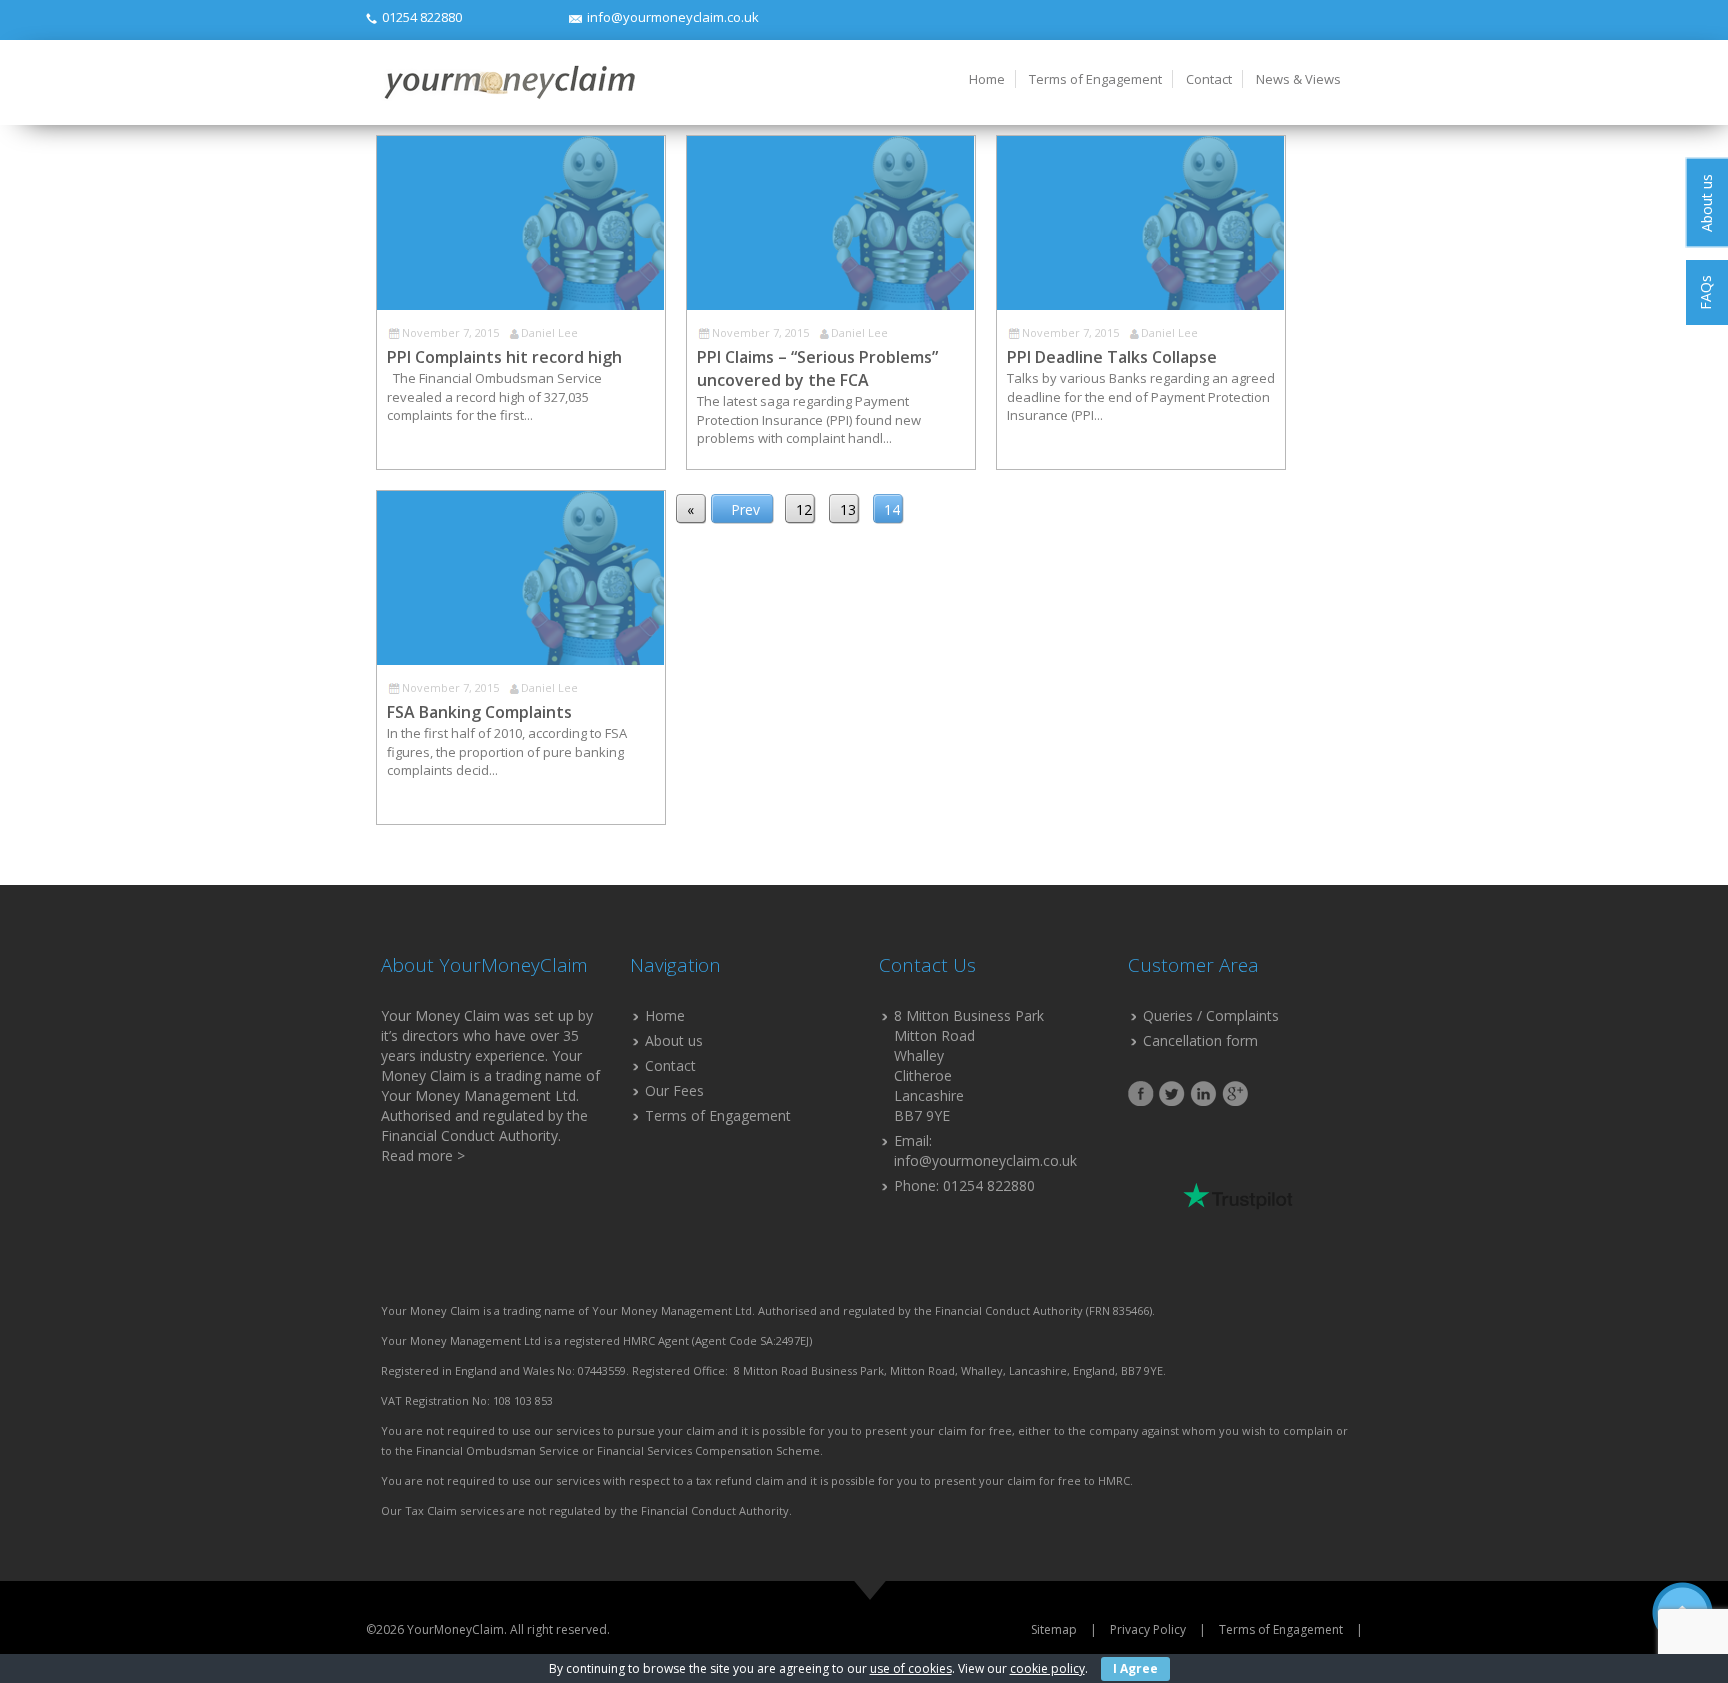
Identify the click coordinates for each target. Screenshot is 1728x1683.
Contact (1209, 79)
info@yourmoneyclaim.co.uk (673, 17)
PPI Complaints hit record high (504, 357)
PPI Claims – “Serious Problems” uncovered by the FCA (817, 368)
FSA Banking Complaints (479, 712)
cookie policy (1047, 1668)
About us (674, 1040)
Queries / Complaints (1211, 1015)
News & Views (1298, 79)
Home (987, 79)
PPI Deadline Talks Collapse (1112, 357)
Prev (745, 509)
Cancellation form (1200, 1040)
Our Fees (674, 1090)
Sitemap (1054, 1629)
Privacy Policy (1148, 1629)
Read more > (423, 1155)
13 (848, 509)
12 (804, 509)
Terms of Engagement (1095, 79)
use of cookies (911, 1668)
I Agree (1135, 1668)
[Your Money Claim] (508, 81)
